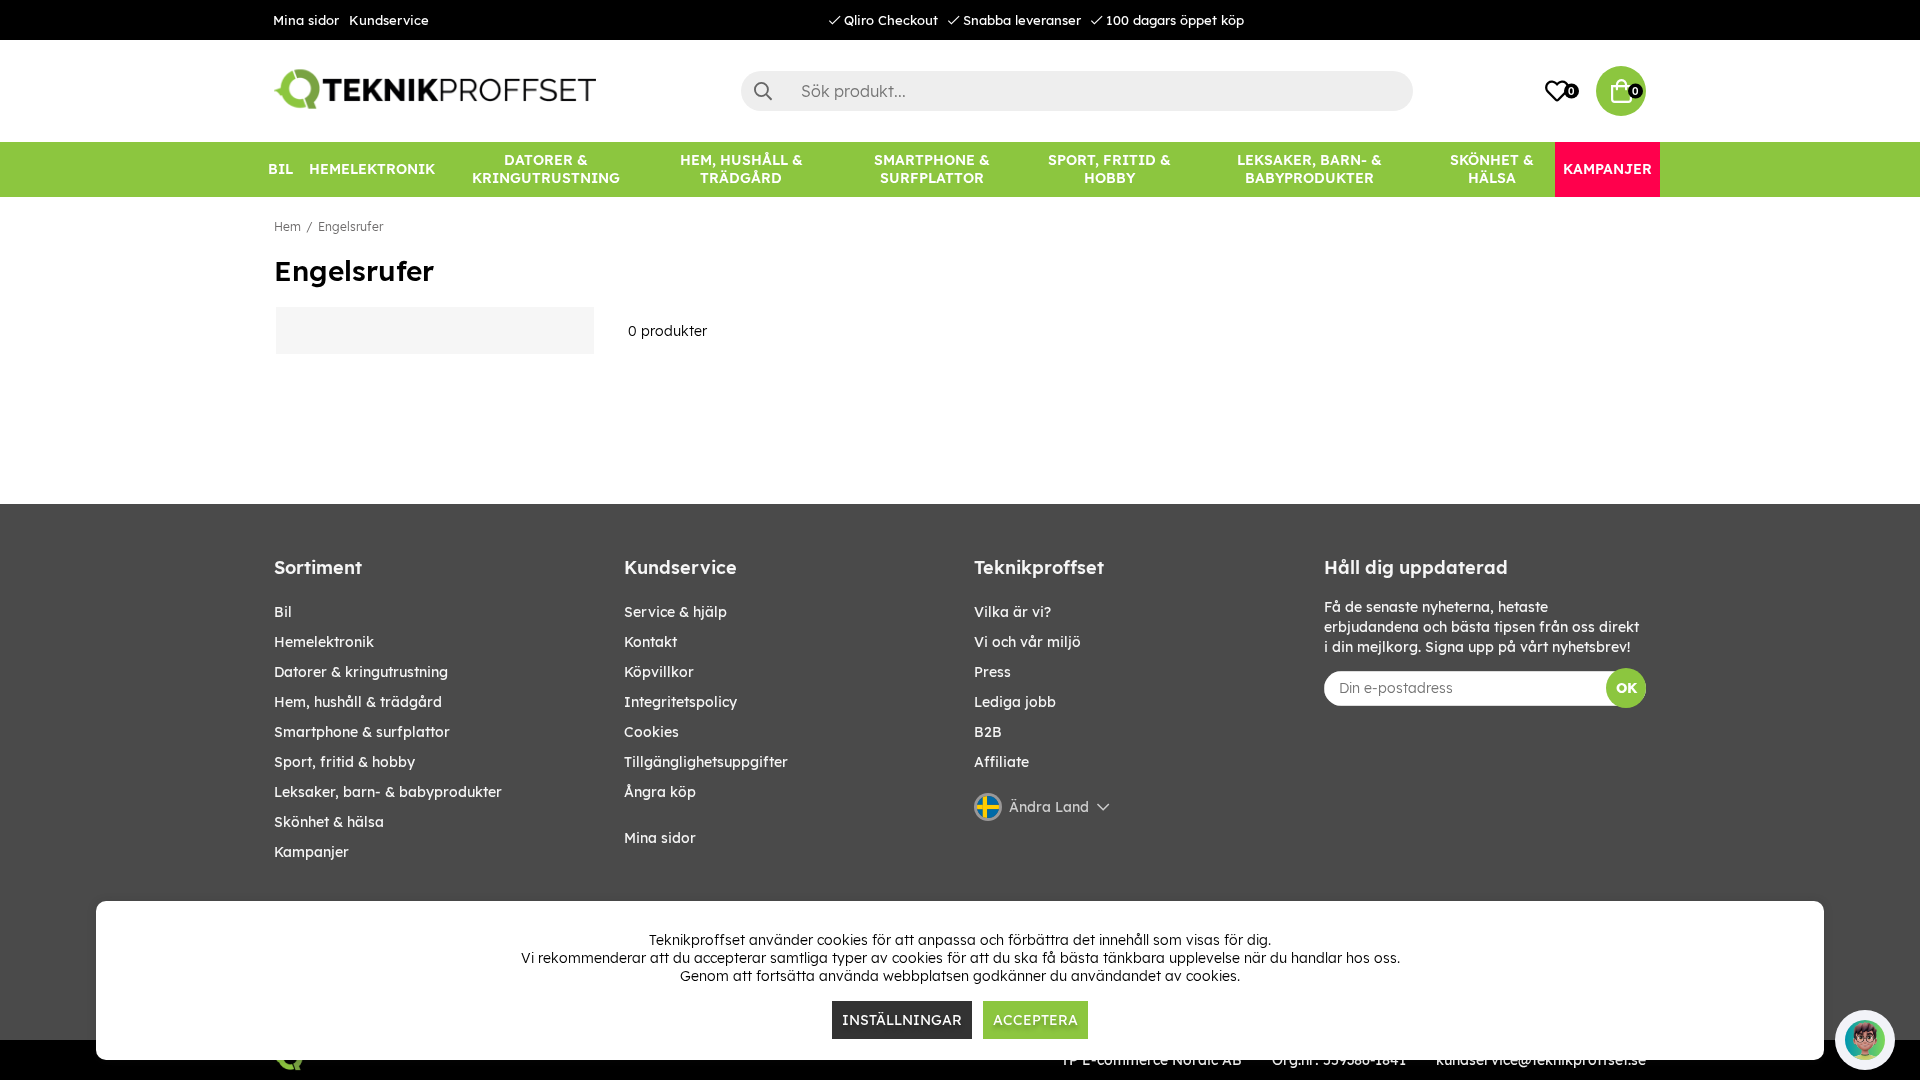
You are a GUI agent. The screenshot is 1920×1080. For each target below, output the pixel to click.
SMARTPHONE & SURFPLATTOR (362, 732)
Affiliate (1001, 762)
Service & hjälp (675, 612)
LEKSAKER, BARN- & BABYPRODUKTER (388, 792)
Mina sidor (306, 20)
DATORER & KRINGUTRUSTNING (361, 672)
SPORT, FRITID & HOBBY (344, 762)
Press (992, 672)
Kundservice (389, 20)
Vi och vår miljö (1027, 642)
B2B (988, 732)
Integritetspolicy (680, 702)
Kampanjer (311, 852)
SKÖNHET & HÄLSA (329, 822)
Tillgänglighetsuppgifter (706, 762)
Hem (287, 226)
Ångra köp (660, 792)
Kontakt (650, 642)
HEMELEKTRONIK (324, 642)
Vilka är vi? (1012, 612)
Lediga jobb (1015, 702)
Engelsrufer (350, 226)
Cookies (651, 732)
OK (1626, 688)
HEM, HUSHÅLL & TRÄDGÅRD (358, 702)
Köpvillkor (659, 672)
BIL (283, 612)
